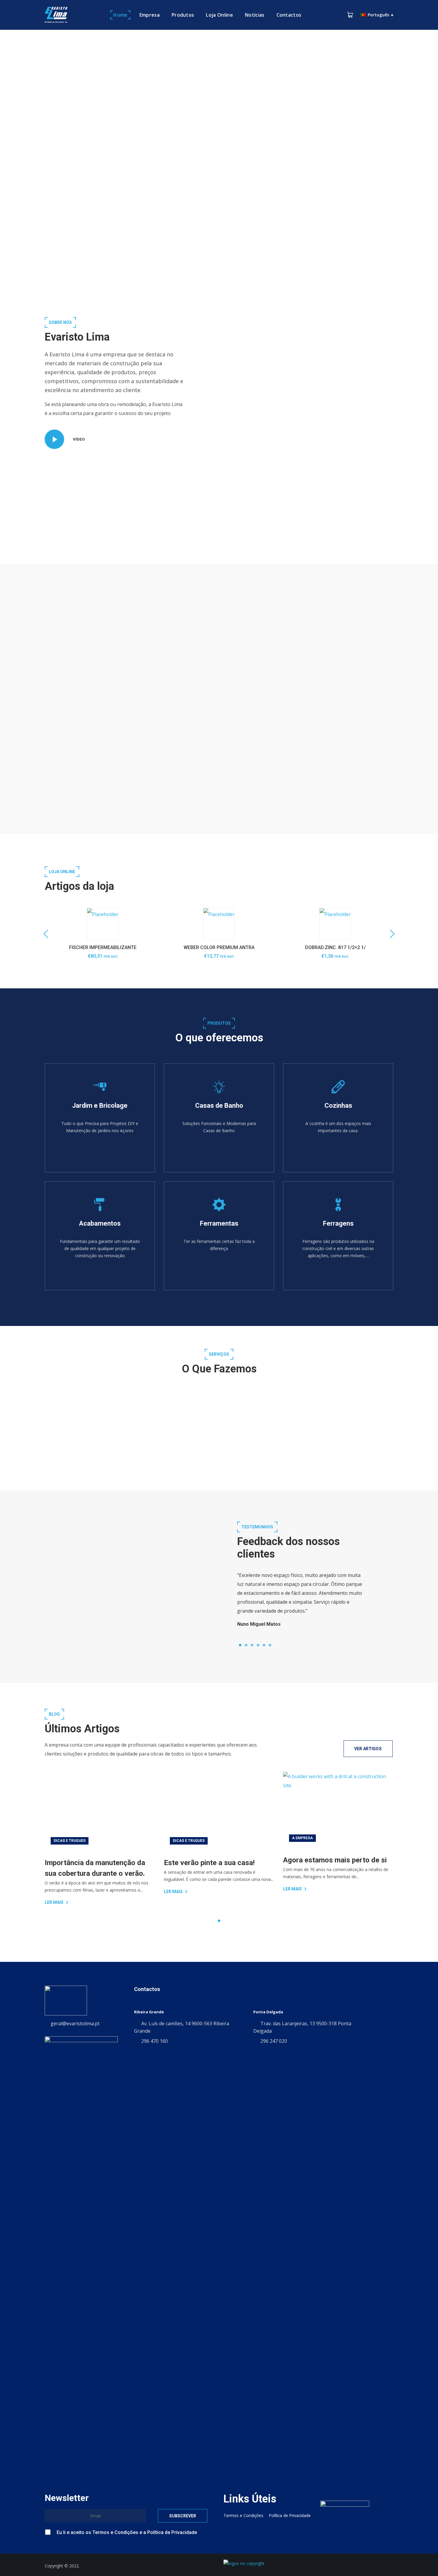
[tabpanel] (301, 1597)
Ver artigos (368, 1749)
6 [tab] (270, 1645)
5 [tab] (264, 1645)
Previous (48, 934)
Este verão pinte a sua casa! (209, 1863)
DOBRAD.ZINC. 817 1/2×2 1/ (335, 947)
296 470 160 (154, 2041)
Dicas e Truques (70, 1841)
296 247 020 (274, 2041)
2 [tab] (246, 1645)
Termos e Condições (227, 755)
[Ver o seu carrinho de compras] (350, 15)
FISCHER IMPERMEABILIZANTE (103, 947)
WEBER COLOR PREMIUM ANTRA (219, 947)
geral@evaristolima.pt (75, 2023)
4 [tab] (258, 1645)
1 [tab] (240, 1645)
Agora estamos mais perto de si (335, 1860)
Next (390, 934)
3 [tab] (252, 1645)
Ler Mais (54, 1902)
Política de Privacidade (172, 2532)
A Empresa (302, 1838)
